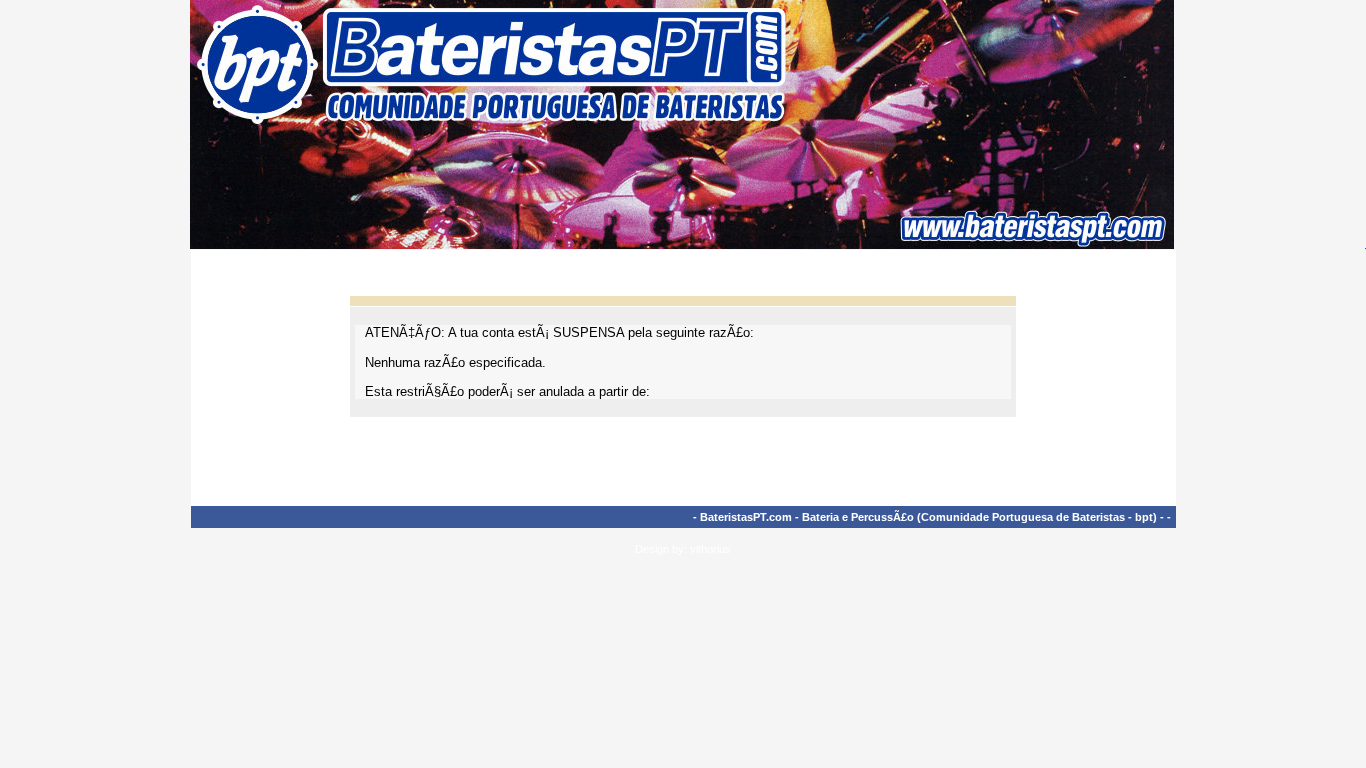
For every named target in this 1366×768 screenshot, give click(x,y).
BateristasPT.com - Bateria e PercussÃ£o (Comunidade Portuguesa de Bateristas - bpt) (928, 517)
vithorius (710, 549)
